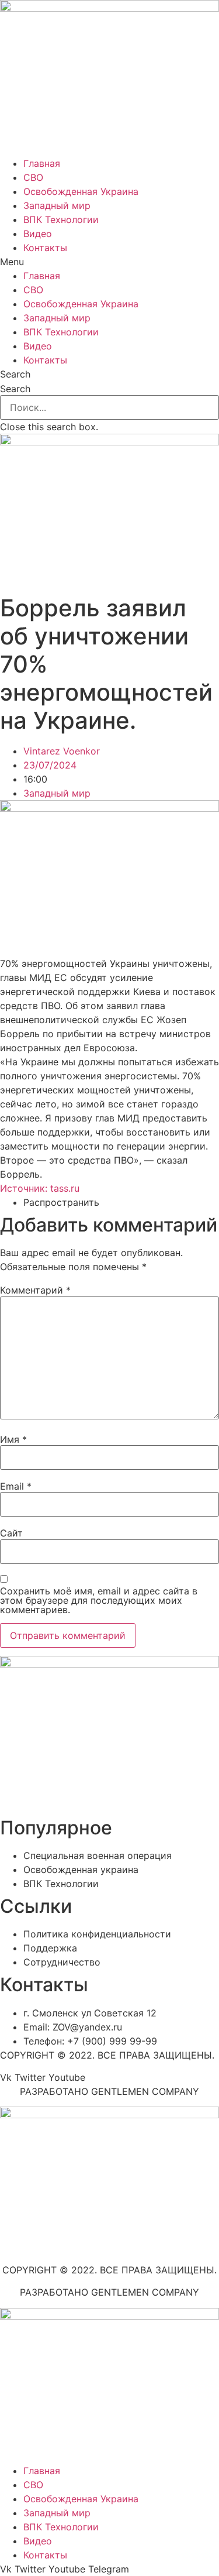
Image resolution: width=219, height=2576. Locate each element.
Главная (42, 163)
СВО (33, 177)
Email (16, 1486)
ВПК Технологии (61, 219)
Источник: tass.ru (40, 1188)
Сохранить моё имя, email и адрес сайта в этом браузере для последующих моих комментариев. (99, 1600)
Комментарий (35, 1290)
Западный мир (57, 205)
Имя (13, 1439)
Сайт (11, 1533)
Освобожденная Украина (81, 191)
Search (15, 389)
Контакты (45, 248)
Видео (38, 234)
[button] (109, 262)
